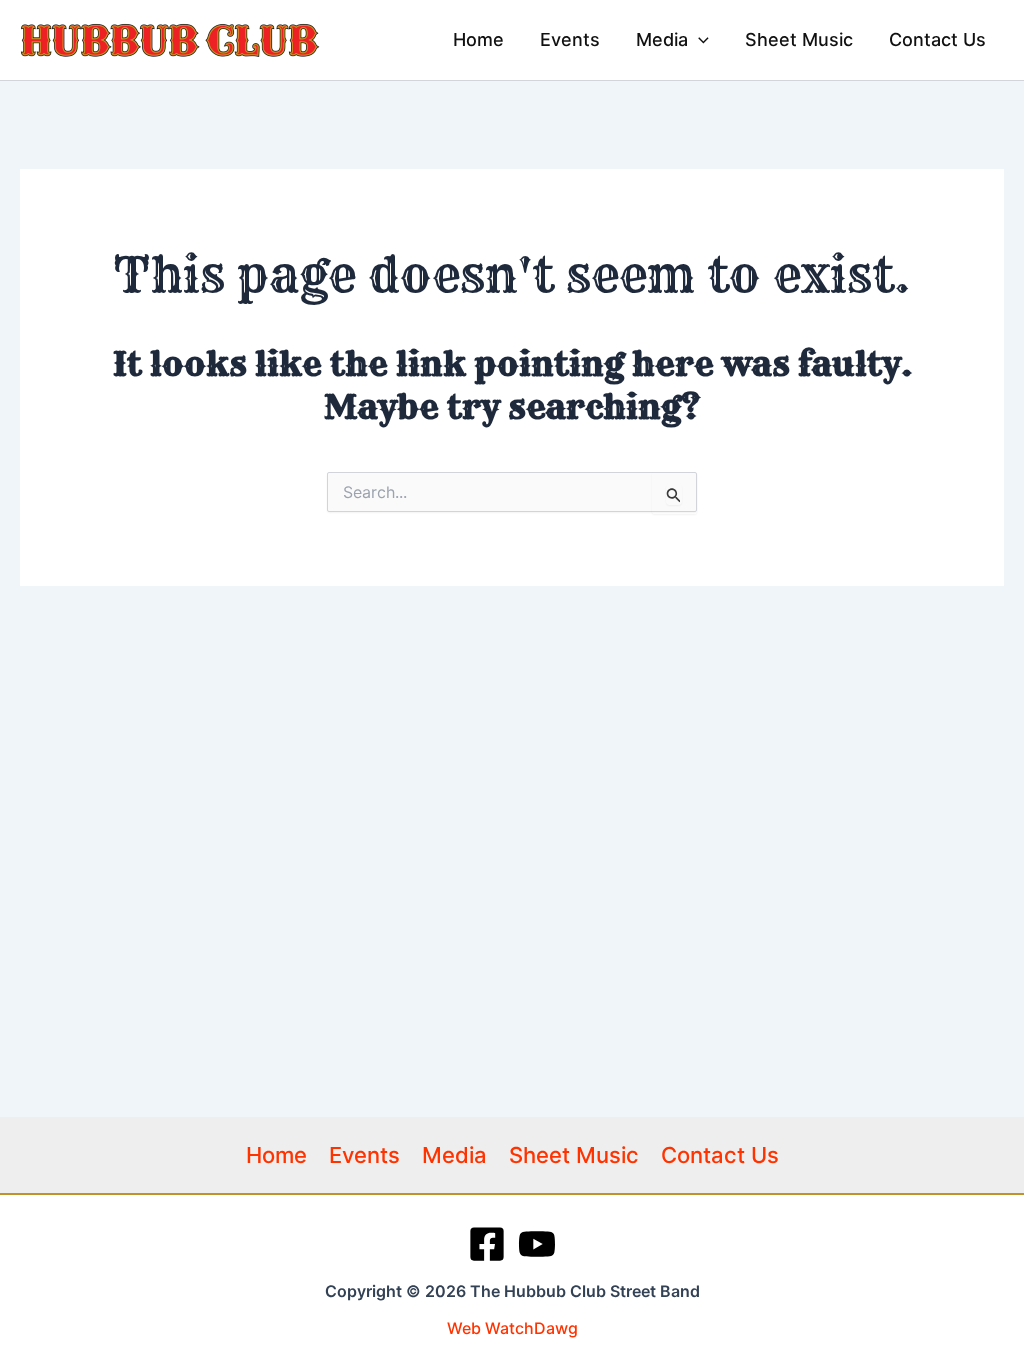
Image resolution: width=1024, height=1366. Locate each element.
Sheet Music (574, 1155)
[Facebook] (487, 1244)
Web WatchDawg (512, 1328)
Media (454, 1155)
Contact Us (720, 1155)
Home (276, 1155)
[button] (698, 40)
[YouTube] (537, 1244)
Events (364, 1155)
